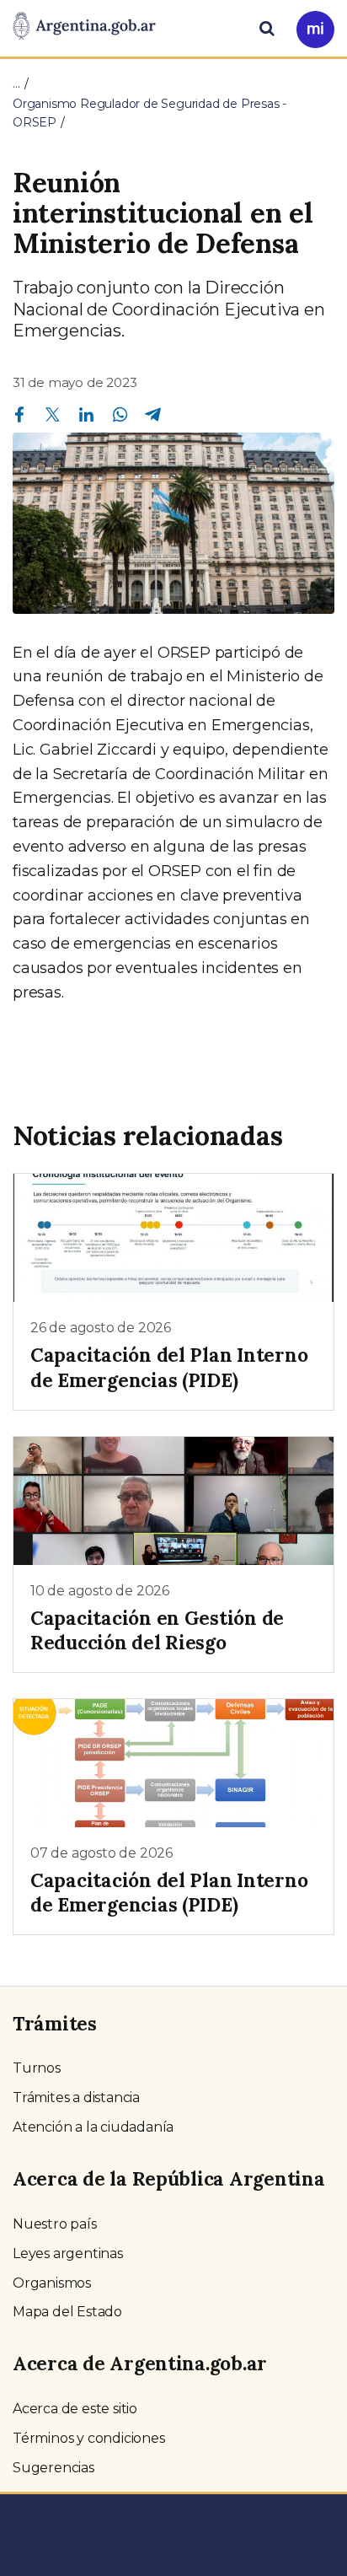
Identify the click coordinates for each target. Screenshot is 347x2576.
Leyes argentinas (68, 2253)
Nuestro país (55, 2224)
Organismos (52, 2283)
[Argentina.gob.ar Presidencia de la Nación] (84, 27)
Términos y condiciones (89, 2438)
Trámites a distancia (76, 2097)
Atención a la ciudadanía (93, 2127)
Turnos (37, 2068)
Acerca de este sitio (75, 2409)
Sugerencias (53, 2468)
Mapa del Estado (67, 2312)
